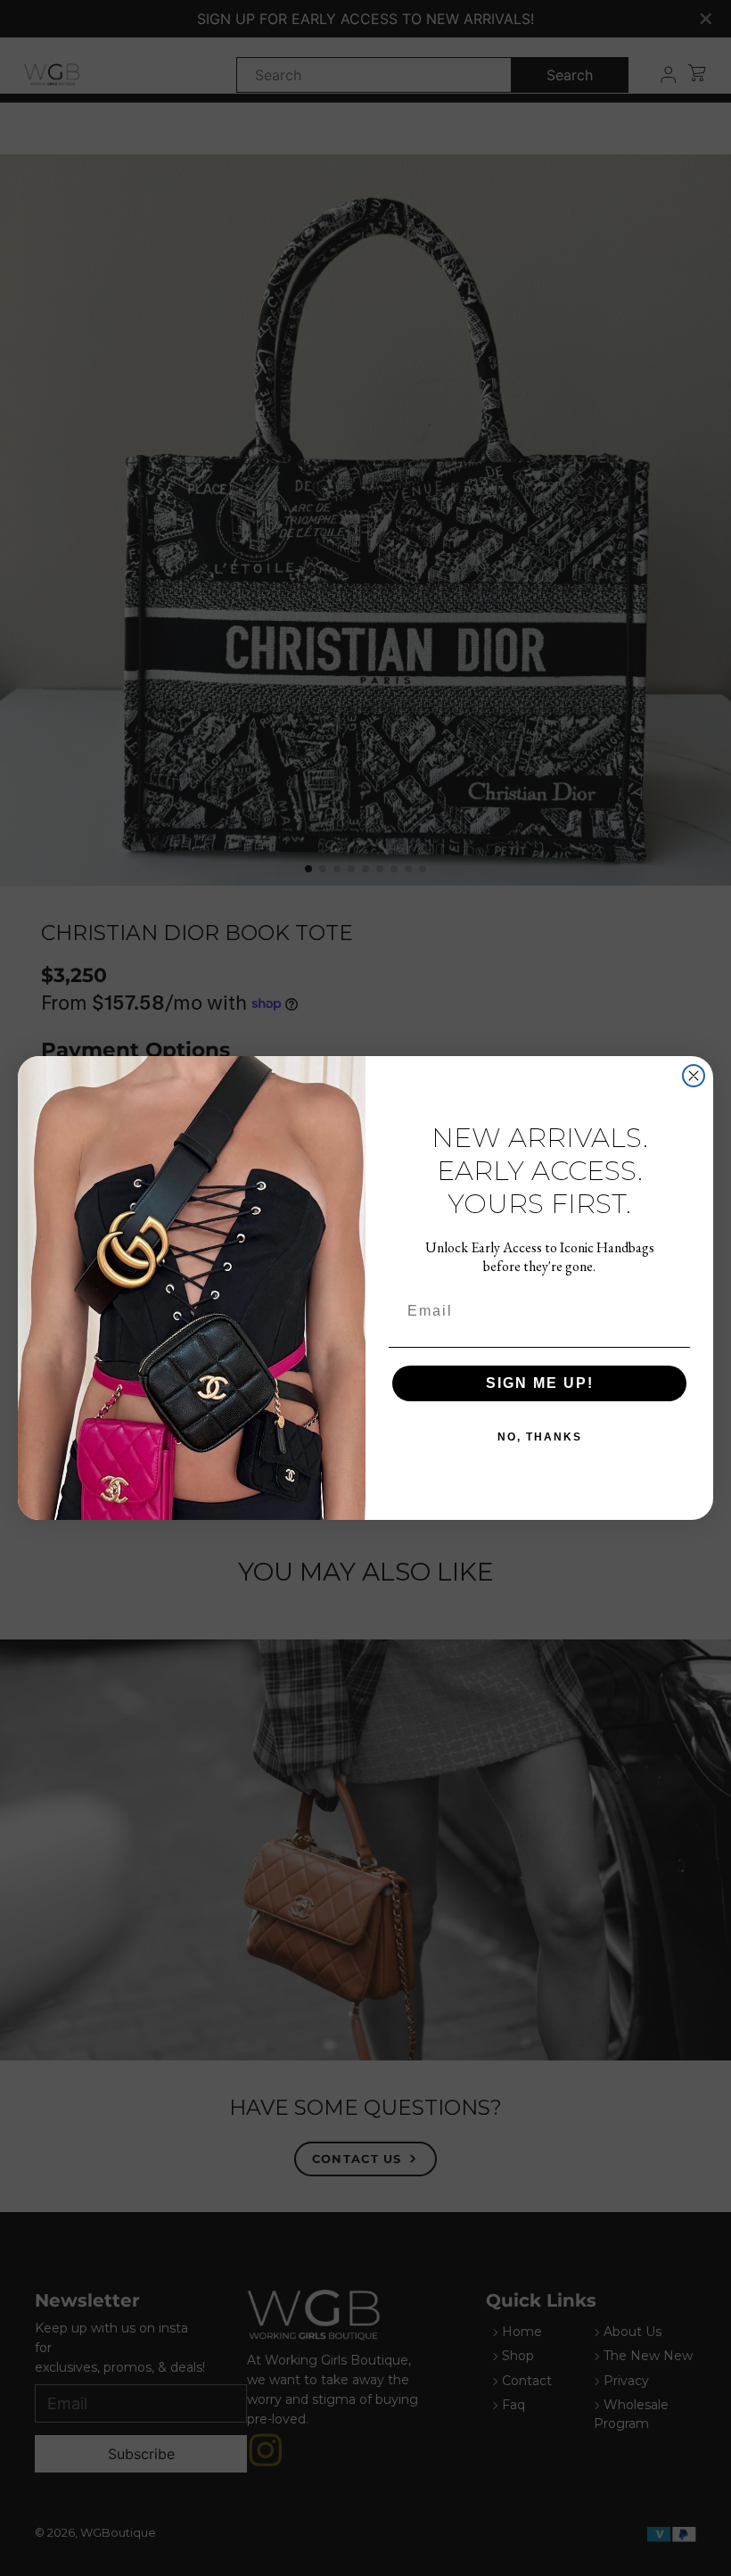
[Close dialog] (694, 1076)
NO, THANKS (540, 1437)
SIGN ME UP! (540, 1383)
